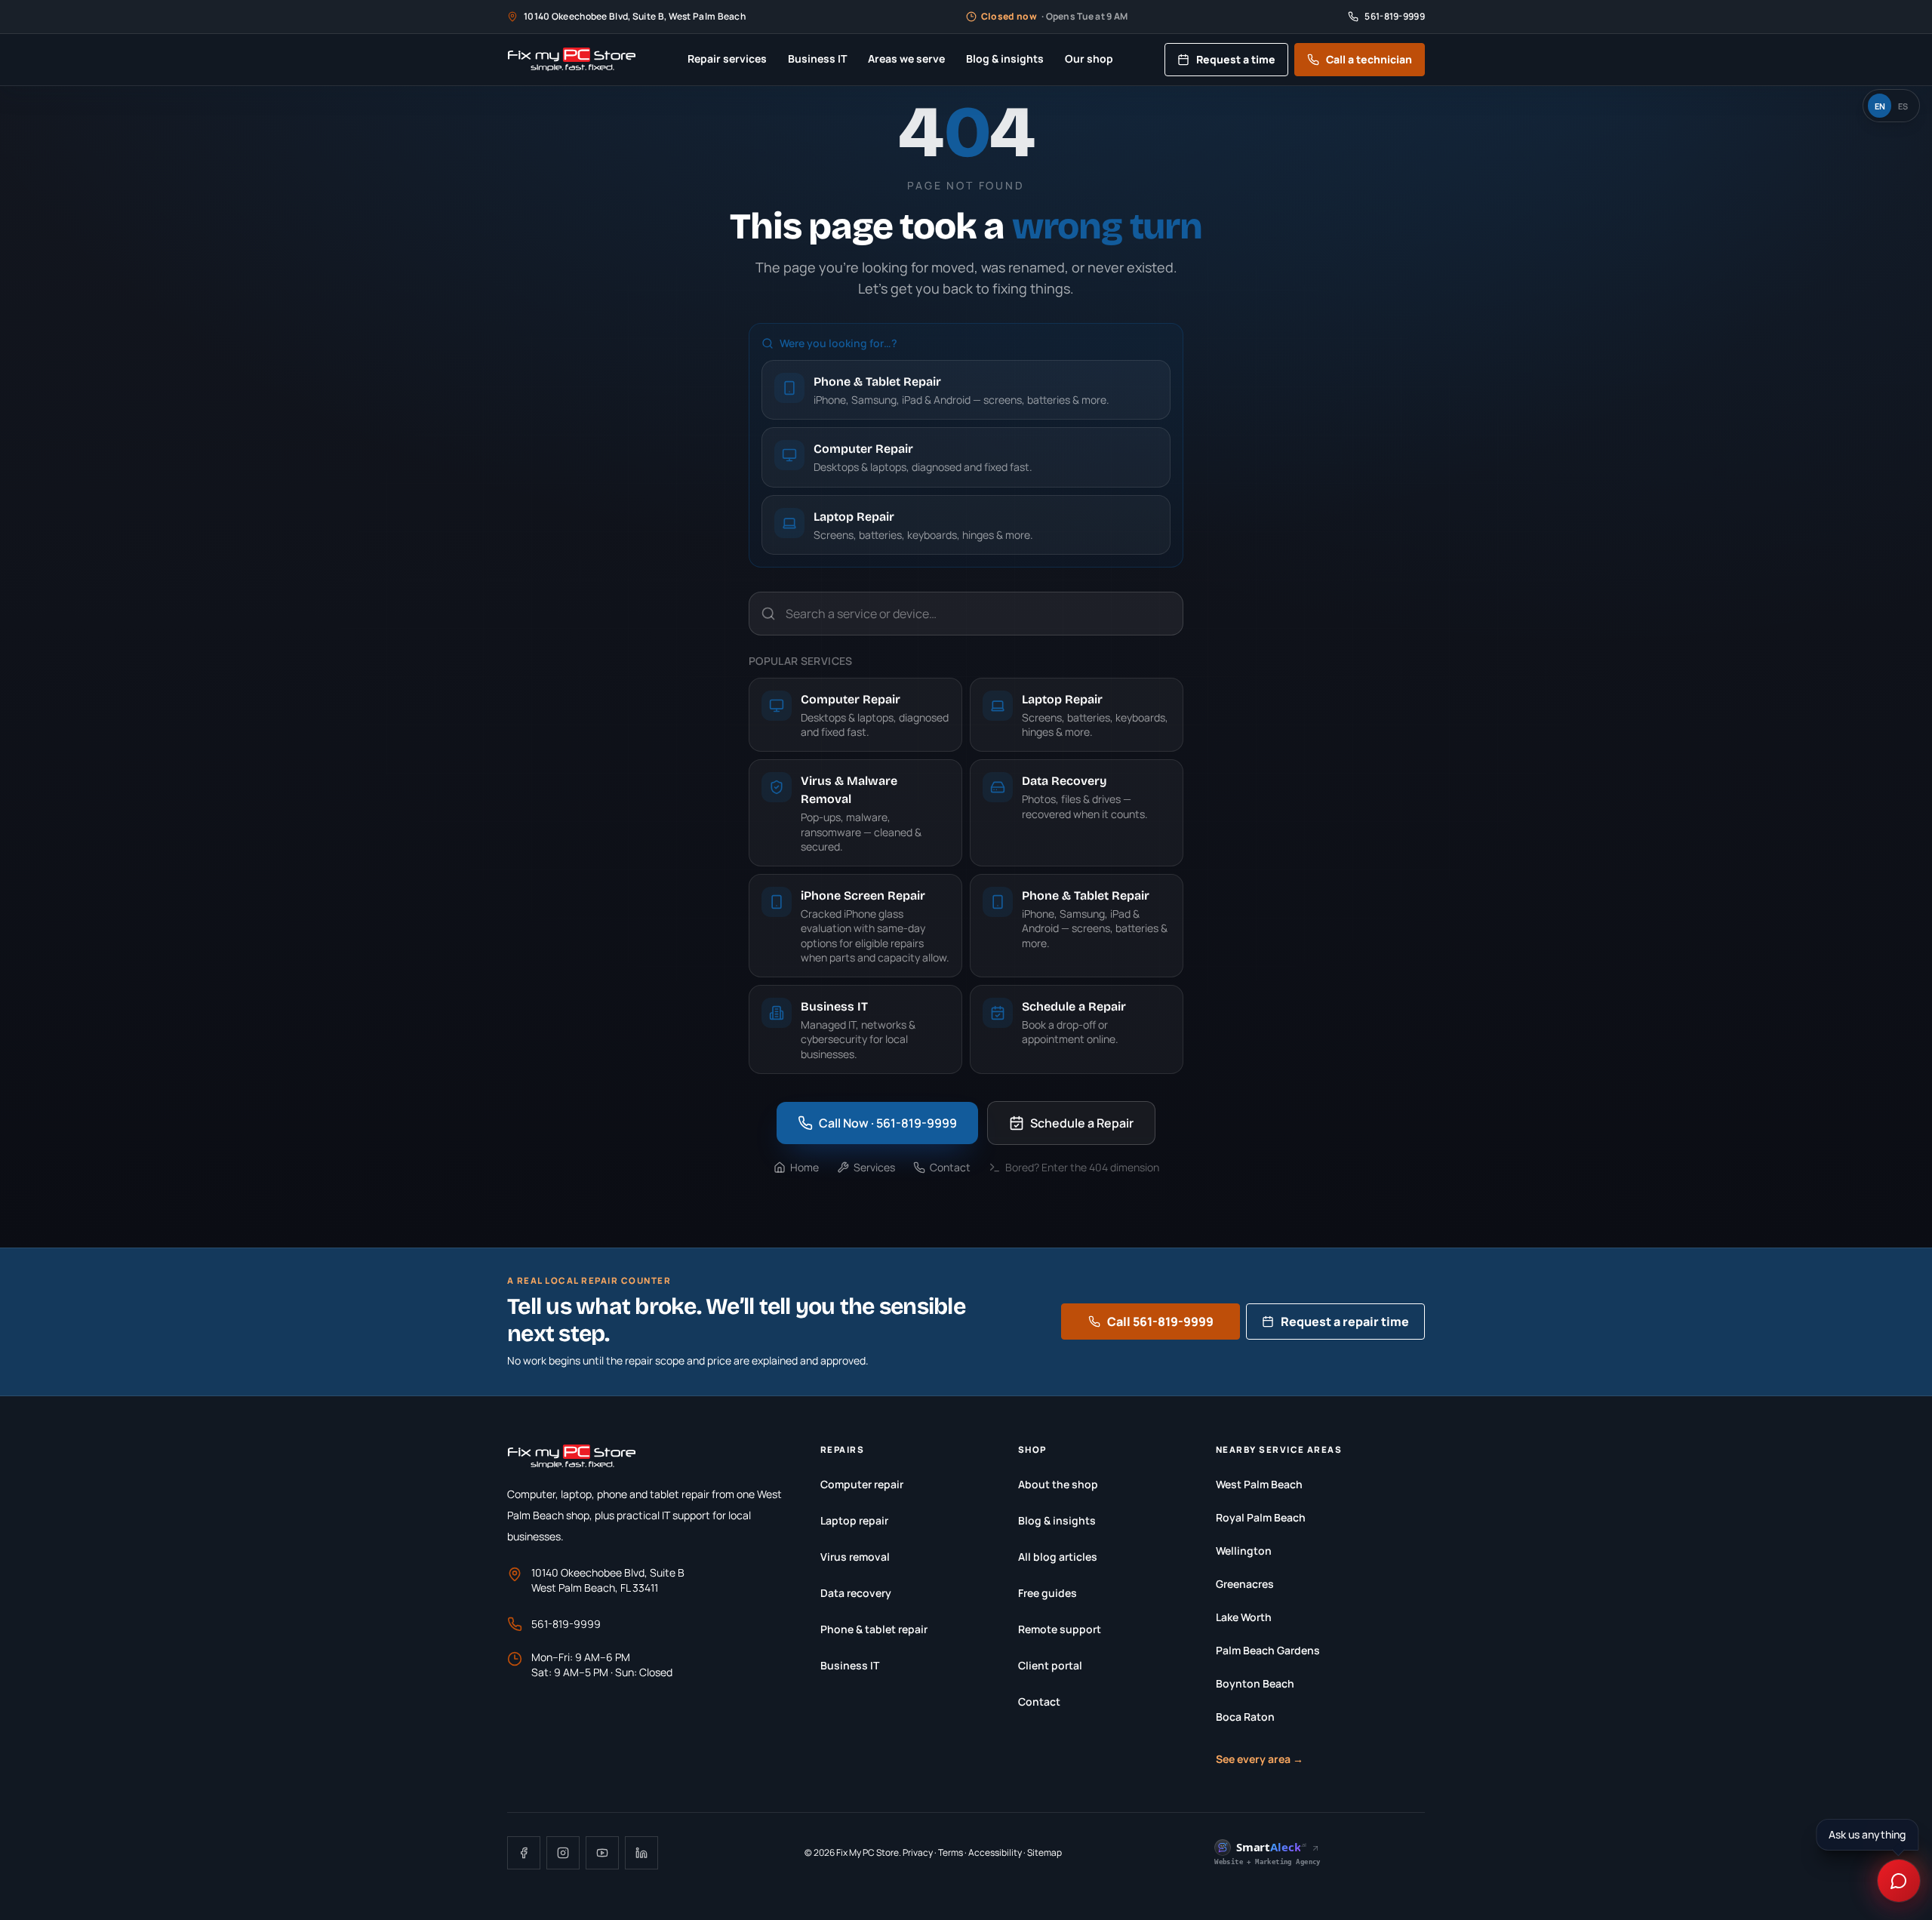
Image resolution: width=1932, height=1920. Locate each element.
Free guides (1048, 1593)
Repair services (727, 58)
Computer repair (862, 1484)
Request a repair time (1345, 1322)
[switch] (1891, 106)
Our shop (1089, 58)
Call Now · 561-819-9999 (888, 1123)
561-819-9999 (566, 1624)
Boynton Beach (1255, 1683)
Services (874, 1167)
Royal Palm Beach (1261, 1517)
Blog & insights (1005, 58)
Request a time (1236, 59)
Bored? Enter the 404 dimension (1082, 1167)
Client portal (1050, 1665)
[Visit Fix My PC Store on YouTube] (602, 1853)
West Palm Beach (1259, 1484)
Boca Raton (1245, 1717)
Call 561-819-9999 (1160, 1322)
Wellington (1244, 1551)
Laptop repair (854, 1520)
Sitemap (1044, 1852)
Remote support (1060, 1629)
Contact (950, 1167)
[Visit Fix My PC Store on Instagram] (563, 1853)
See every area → (1260, 1759)
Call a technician (1369, 59)
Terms (951, 1852)
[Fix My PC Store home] (572, 60)
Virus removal (855, 1557)
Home (804, 1167)
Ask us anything (1869, 1834)
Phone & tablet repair (874, 1629)
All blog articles (1058, 1557)
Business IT (817, 58)
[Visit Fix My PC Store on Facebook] (524, 1853)
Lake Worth (1244, 1617)
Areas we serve (906, 58)
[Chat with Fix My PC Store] (1899, 1881)
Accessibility (995, 1852)
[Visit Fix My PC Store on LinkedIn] (641, 1853)
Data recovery (856, 1593)
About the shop (1058, 1484)
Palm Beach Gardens (1268, 1650)
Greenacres (1245, 1584)
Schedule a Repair (1082, 1123)
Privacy (918, 1852)
